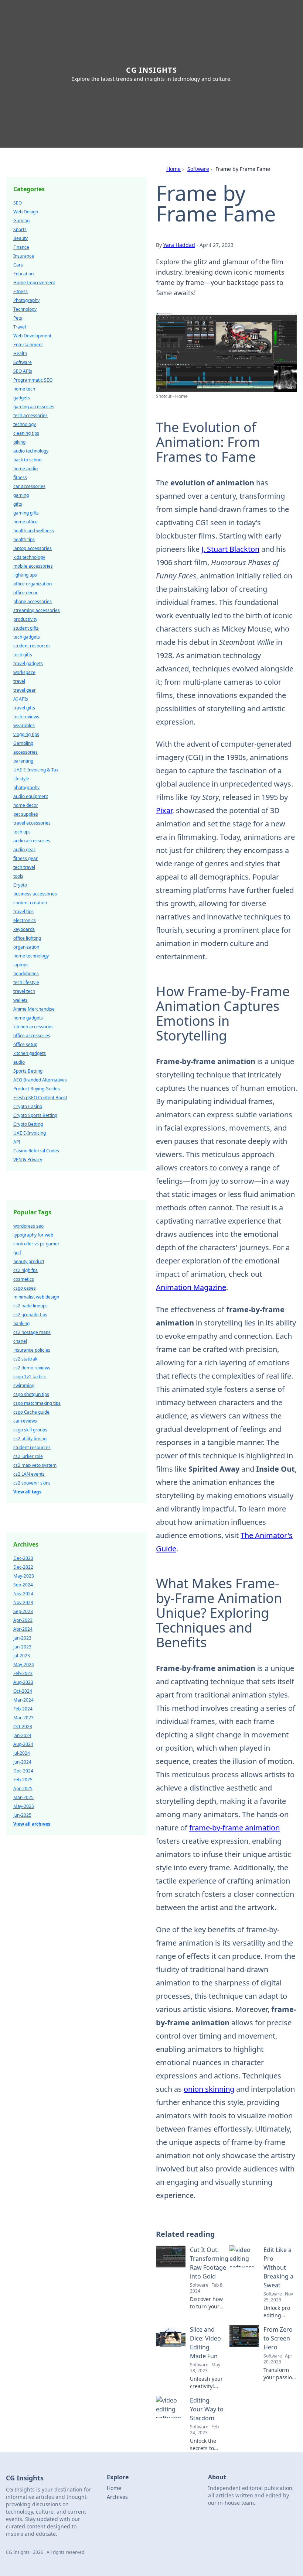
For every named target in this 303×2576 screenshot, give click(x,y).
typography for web (33, 1235)
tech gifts (23, 655)
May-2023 (24, 1576)
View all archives (32, 1824)
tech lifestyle (26, 982)
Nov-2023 (23, 1602)
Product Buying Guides (37, 1089)
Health (20, 353)
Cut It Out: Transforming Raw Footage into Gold (209, 2263)
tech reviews (26, 717)
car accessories (29, 486)
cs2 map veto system (35, 1465)
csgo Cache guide (31, 1412)
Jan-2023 (22, 1638)
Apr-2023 (23, 1620)
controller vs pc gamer (36, 1244)
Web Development (32, 336)
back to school (28, 460)
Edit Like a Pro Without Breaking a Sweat (278, 2267)
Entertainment (28, 345)
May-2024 (24, 1664)
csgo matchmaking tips (37, 1403)
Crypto (20, 885)
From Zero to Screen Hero (278, 2338)
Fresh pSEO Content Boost (40, 1098)
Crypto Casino (28, 1106)
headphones (26, 974)
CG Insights (151, 70)
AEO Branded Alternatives (40, 1080)
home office (25, 522)
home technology (31, 956)
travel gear (25, 690)
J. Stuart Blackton (230, 549)
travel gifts (24, 708)
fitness (20, 477)
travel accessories (32, 823)
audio (19, 1062)
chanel (20, 1341)
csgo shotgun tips (31, 1394)
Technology (25, 309)
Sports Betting (28, 1071)
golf (17, 1253)
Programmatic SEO (33, 380)
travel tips (23, 912)
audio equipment (31, 796)
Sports (20, 229)
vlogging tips (26, 734)
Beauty (21, 238)
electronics (25, 920)
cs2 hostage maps (32, 1332)
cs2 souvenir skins (32, 1483)
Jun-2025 (22, 1815)
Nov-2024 (23, 1594)
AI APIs (21, 699)
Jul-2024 (22, 1753)
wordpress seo (28, 1226)
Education (23, 274)
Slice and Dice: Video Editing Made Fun (205, 2343)
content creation (30, 903)
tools (18, 876)
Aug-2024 (23, 1744)
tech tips (22, 832)
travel (19, 681)
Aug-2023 (23, 1682)
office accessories (32, 1036)
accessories (25, 752)
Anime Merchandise (34, 1009)
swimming (24, 1385)
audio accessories (32, 841)
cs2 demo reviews (32, 1368)
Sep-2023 (23, 1611)
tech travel (24, 867)
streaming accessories (37, 610)
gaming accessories (34, 407)
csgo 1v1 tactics (30, 1377)
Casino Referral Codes (36, 1151)
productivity (25, 619)
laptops (21, 965)
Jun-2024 (22, 1762)
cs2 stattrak (25, 1359)
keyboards (24, 929)
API (17, 1142)
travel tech (24, 991)
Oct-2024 (23, 1691)
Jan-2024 (22, 1735)
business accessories (35, 894)
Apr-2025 (23, 1789)
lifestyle (21, 779)
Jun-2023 (22, 1647)
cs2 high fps (25, 1270)
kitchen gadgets (30, 1053)
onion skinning (209, 2089)
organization (26, 947)
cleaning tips (26, 433)
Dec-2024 (23, 1771)
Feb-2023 (23, 1673)
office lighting (27, 938)
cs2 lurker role (28, 1456)
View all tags (27, 1492)
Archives (117, 2497)
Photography (26, 300)
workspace (24, 672)
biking (19, 442)
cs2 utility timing (30, 1439)
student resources (32, 646)
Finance (21, 247)
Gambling (23, 743)
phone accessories (33, 601)
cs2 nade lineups (30, 1306)
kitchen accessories (33, 1027)
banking (21, 1323)
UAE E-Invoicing (30, 1133)
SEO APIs (23, 371)
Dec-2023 (23, 1558)
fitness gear (25, 858)
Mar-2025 (23, 1797)
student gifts (26, 628)
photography (26, 787)
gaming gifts (26, 513)
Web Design (26, 212)
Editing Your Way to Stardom (207, 2409)
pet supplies (26, 814)
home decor (26, 805)
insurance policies (32, 1350)
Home (173, 169)
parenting (23, 761)
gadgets (22, 398)
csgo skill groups (30, 1430)
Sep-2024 (23, 1585)
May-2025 (24, 1806)
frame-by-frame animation (234, 1828)
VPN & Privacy (28, 1160)
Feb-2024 (23, 1709)
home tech (24, 389)
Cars (18, 265)
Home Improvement (34, 283)
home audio (25, 469)
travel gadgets (28, 663)
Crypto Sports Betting (35, 1115)
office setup (25, 1044)
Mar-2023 (23, 1718)
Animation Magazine (191, 1287)
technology (25, 424)
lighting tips (25, 575)
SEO (18, 203)
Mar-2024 (23, 1700)
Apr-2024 (23, 1629)
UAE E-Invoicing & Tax (36, 770)
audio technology (31, 451)
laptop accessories (33, 548)
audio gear (24, 850)
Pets (18, 318)
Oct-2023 (23, 1726)
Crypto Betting (28, 1124)
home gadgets (28, 1018)
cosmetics (24, 1279)
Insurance (24, 256)
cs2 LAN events (29, 1474)
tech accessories (30, 415)
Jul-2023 (22, 1656)
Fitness (21, 291)
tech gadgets (27, 637)
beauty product (29, 1261)
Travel (20, 327)
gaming (21, 495)
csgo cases (25, 1288)
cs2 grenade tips (30, 1315)
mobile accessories (33, 566)
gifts (18, 504)
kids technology (29, 557)
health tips (24, 539)
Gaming (21, 221)
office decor (25, 593)
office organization (33, 584)
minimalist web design (36, 1297)
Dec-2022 (23, 1567)
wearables (24, 725)
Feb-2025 (23, 1780)
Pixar (164, 810)
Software (198, 169)
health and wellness (34, 531)
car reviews (25, 1421)
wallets (21, 1000)
